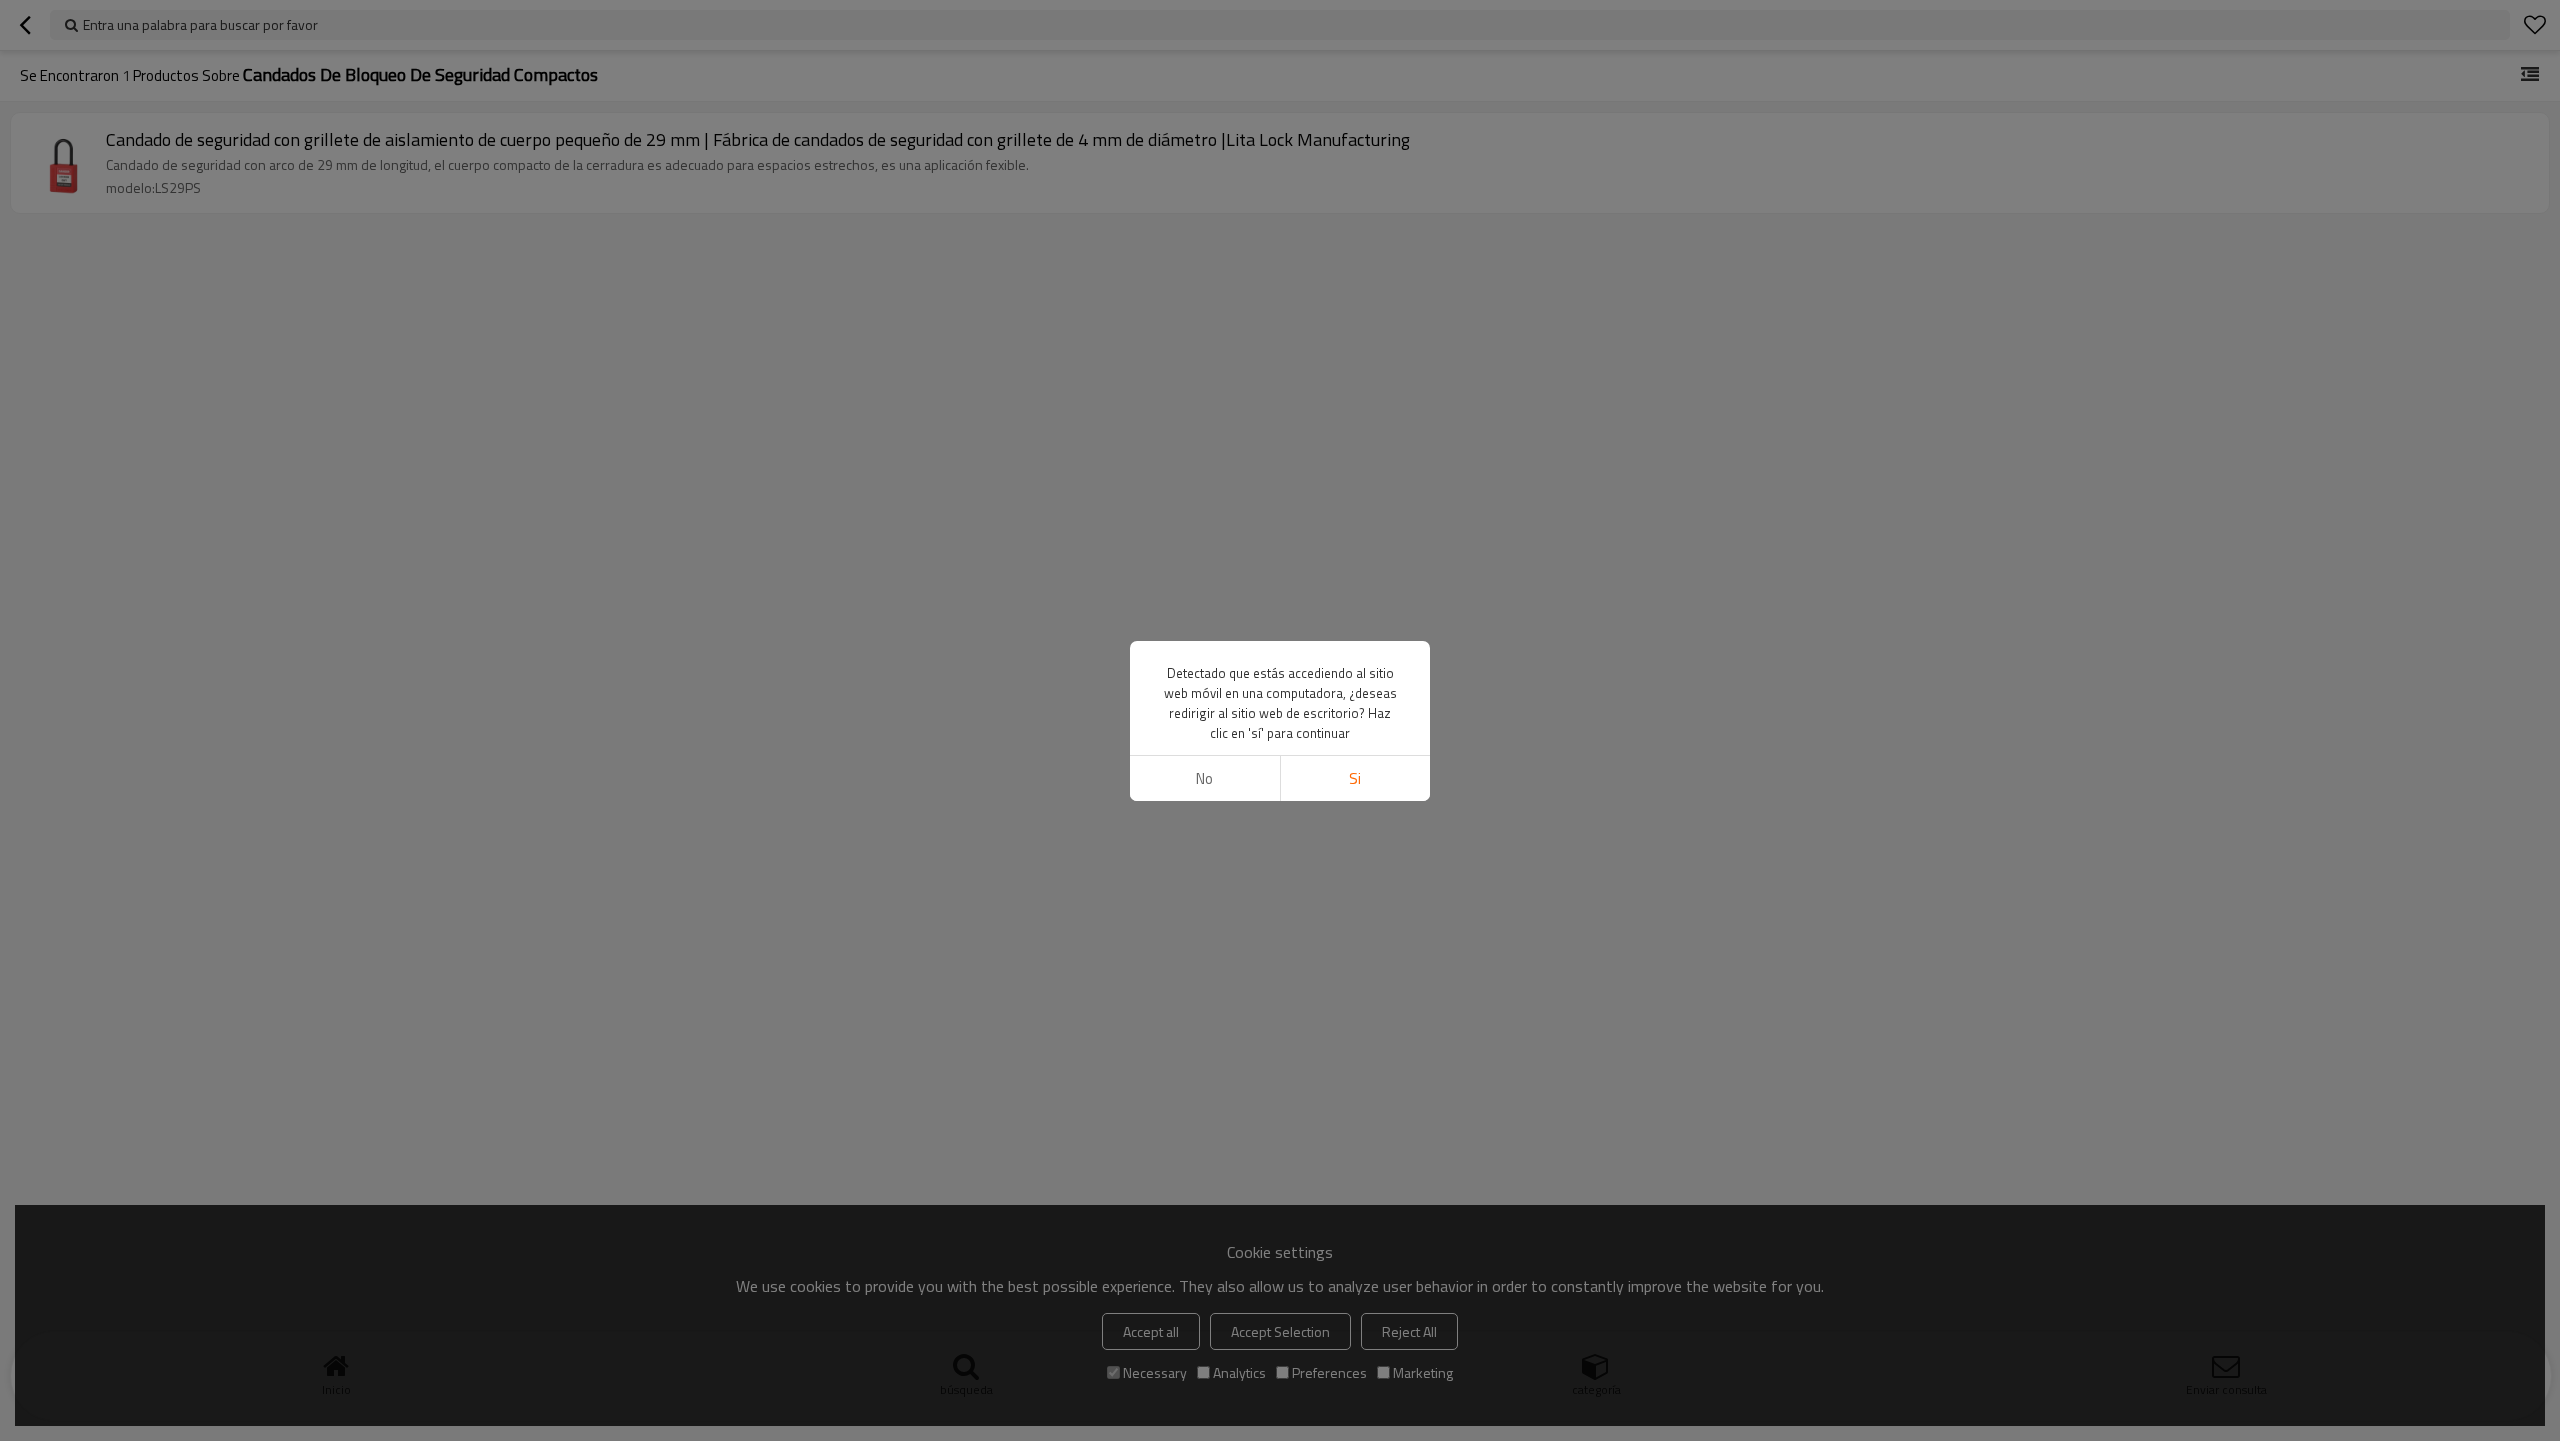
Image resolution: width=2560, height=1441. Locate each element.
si (1355, 778)
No (1204, 778)
